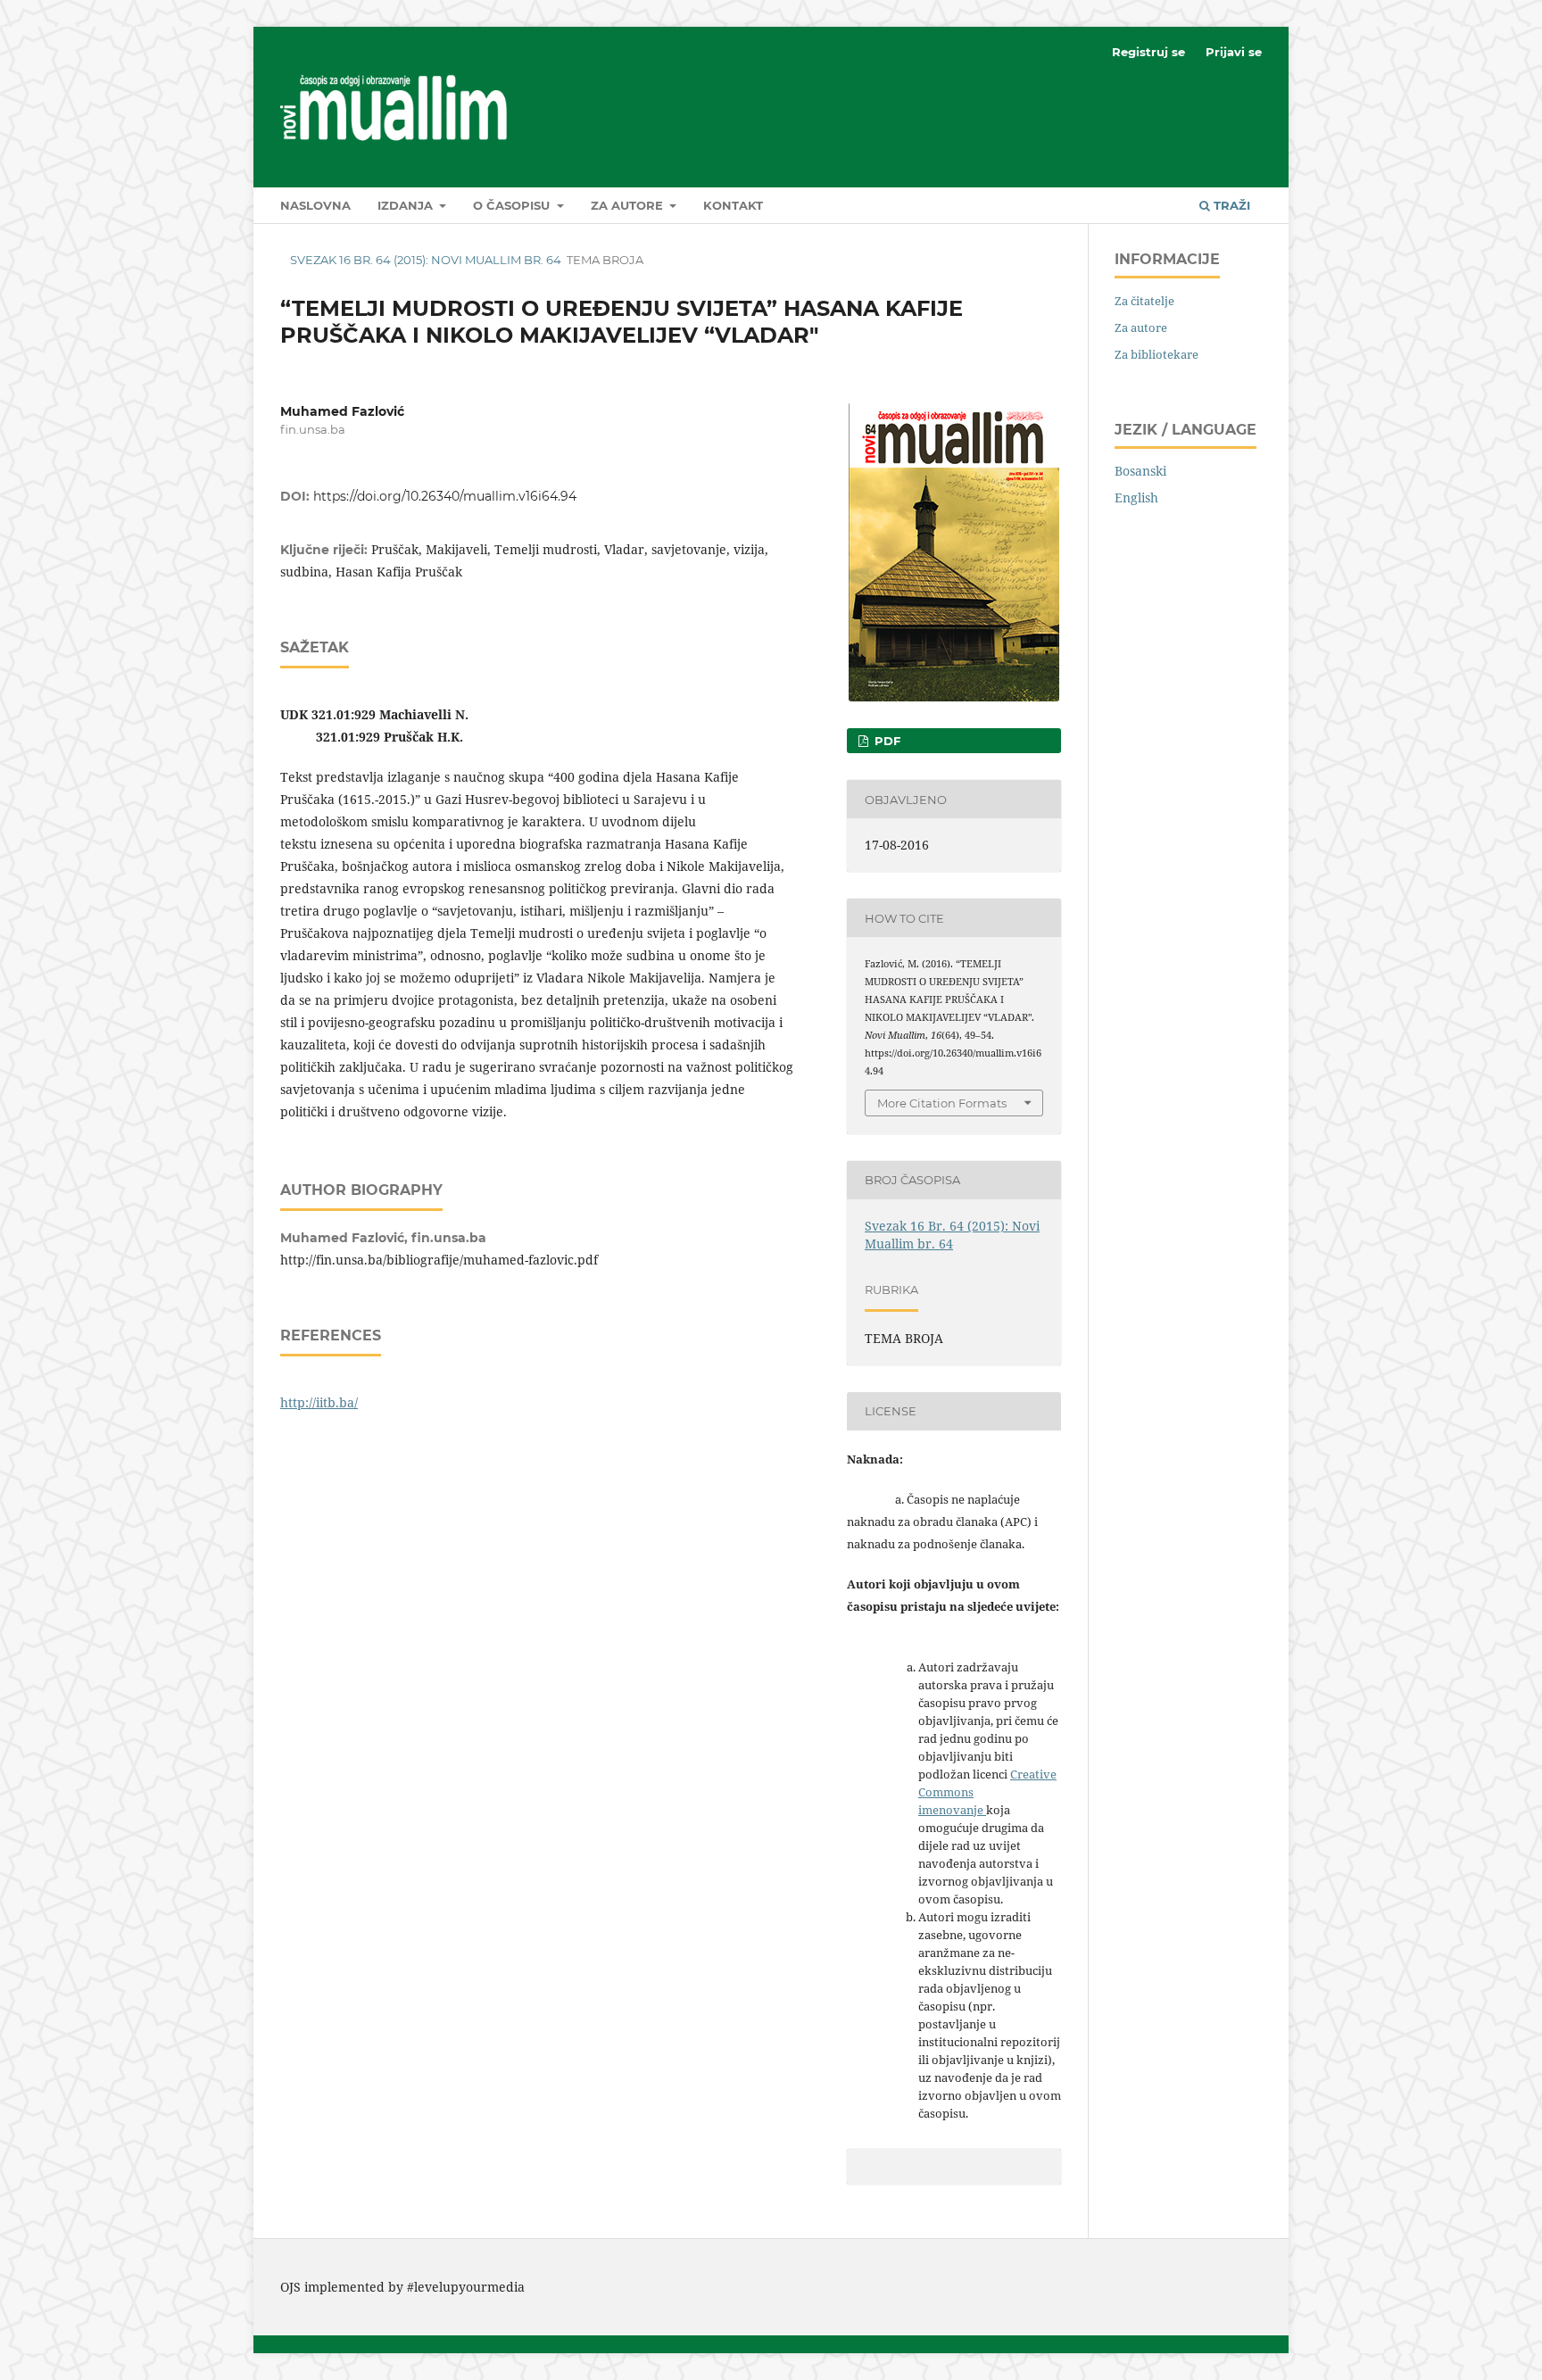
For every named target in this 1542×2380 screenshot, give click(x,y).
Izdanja (407, 205)
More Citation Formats (942, 1103)
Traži (1230, 205)
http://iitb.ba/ (319, 1402)
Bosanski (1140, 471)
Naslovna (315, 205)
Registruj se (1148, 52)
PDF (886, 741)
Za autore (629, 205)
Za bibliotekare (1156, 354)
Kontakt (733, 205)
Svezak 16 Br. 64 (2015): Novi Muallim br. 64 (426, 260)
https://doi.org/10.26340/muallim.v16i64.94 (445, 496)
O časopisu (513, 205)
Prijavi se (1234, 52)
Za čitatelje (1144, 301)
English (1136, 498)
